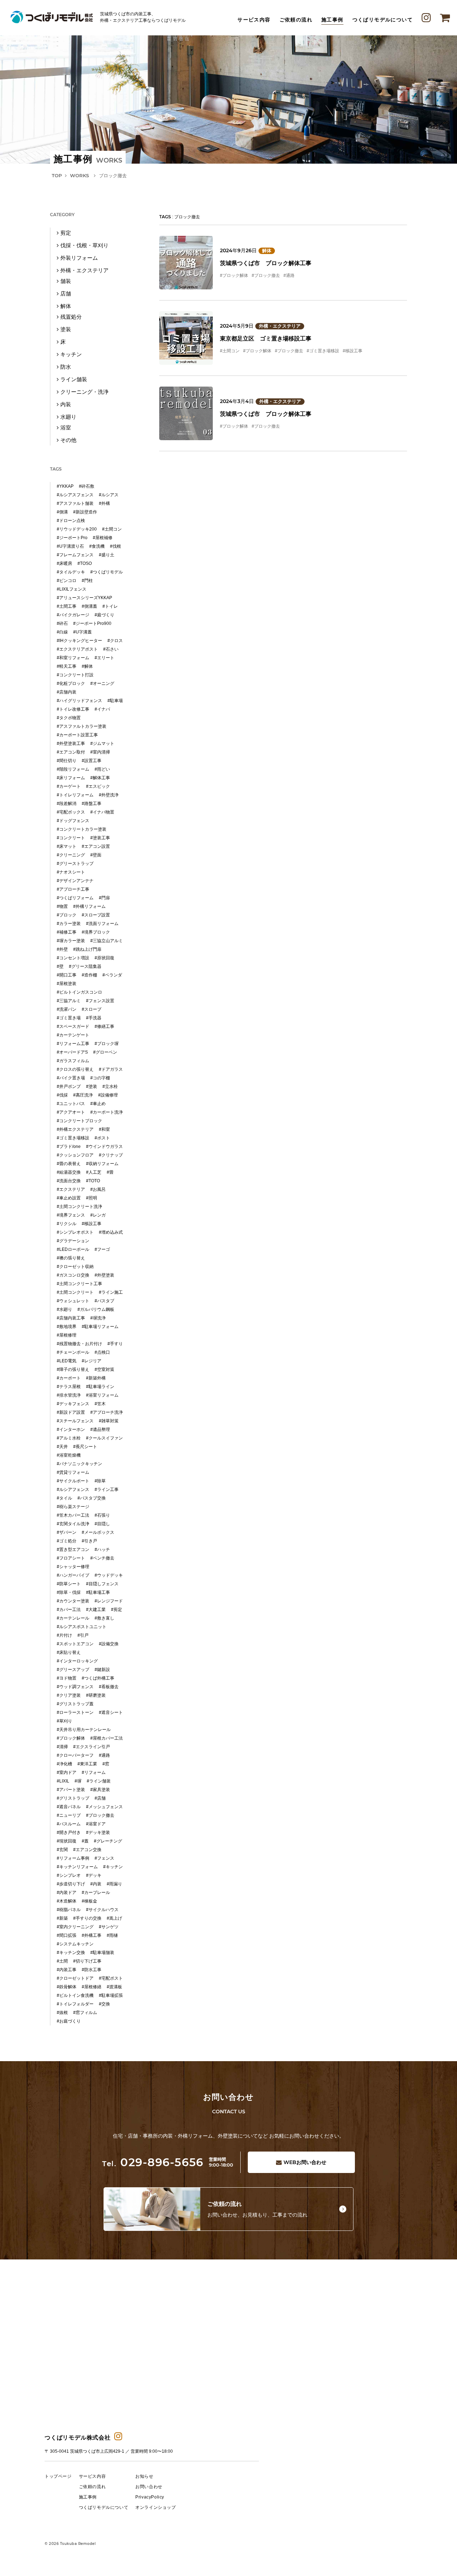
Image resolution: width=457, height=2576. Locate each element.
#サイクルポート (73, 1481)
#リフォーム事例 (73, 1858)
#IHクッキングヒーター (79, 641)
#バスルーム (69, 1824)
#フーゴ (102, 1249)
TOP (57, 175)
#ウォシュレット (73, 1301)
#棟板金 (89, 1901)
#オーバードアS (72, 1052)
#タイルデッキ (71, 572)
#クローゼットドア (75, 1978)
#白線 (62, 632)
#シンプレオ (69, 1875)
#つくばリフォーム (75, 898)
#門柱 (87, 581)
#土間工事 (67, 606)
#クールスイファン (104, 1438)
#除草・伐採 (69, 1592)
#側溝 (62, 512)
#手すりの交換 (87, 1918)
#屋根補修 (103, 538)
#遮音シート (111, 1712)
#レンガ (98, 1215)
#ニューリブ (69, 1815)
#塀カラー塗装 (71, 941)
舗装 (66, 281)
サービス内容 (254, 20)
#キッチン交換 (71, 1953)
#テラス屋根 (69, 1387)
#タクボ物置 (69, 718)
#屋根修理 (67, 1335)
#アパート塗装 (71, 1790)
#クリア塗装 (69, 1695)
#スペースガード (73, 1026)
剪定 (66, 233)
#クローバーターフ (75, 1755)
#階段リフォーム (73, 769)
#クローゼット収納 (75, 1267)
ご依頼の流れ (296, 20)
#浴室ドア (96, 1824)
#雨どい (102, 769)
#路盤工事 (92, 804)
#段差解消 (67, 804)
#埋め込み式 (111, 1232)
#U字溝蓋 (82, 632)
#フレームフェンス (75, 555)
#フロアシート (71, 1558)
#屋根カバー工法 (107, 1738)
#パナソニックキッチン (79, 1464)
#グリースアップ (73, 1670)
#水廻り (64, 1309)
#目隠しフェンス (102, 1584)
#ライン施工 (111, 1292)
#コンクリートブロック (79, 1121)
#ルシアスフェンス (75, 495)
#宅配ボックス (71, 812)
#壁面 (96, 855)
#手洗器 (94, 1018)
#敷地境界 (67, 1327)
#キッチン (113, 1867)
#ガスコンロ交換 (73, 1275)
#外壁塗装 (104, 1275)
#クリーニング (71, 855)
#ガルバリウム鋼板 (96, 1309)
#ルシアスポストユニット (82, 1627)
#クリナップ (111, 1155)
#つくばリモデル (107, 572)
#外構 (104, 503)
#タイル (64, 1498)
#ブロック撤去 (266, 275)
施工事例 (332, 20)
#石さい (111, 649)
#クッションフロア (75, 1155)
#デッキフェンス (73, 1404)
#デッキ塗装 (98, 1832)
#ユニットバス (71, 1104)
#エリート (104, 658)
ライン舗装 (74, 379)
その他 (68, 440)
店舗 (66, 294)
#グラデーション (73, 1241)
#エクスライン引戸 (92, 1747)
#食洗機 (97, 546)
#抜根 (62, 2013)
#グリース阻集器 (85, 966)
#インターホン (71, 1429)
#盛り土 (107, 555)
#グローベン (105, 1052)
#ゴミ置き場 (69, 1018)
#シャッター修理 (73, 1567)
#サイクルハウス (102, 1910)
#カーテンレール (73, 1618)
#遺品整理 (100, 1429)
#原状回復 (104, 958)
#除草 (100, 1481)
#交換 (104, 2004)
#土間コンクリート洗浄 (79, 1207)
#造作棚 (89, 975)
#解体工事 (100, 778)
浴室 (66, 427)
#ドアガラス (111, 1069)
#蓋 (85, 1841)
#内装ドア (67, 1893)
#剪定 (117, 1610)
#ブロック (67, 915)
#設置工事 (92, 761)
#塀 (78, 1781)
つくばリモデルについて (383, 20)
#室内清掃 (100, 752)
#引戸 (83, 1635)
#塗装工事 (100, 838)
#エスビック (98, 786)
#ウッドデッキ (109, 1575)
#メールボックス (98, 1532)
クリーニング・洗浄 (84, 392)
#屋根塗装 (67, 984)
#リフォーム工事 (73, 1044)
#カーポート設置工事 (77, 735)
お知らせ (144, 2476)
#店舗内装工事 (71, 1318)
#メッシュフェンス (104, 1807)
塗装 (66, 329)
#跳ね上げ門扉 (87, 949)
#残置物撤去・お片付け (79, 1344)
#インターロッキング (77, 1661)
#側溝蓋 (89, 606)
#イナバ (102, 709)
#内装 (96, 1884)
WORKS (79, 175)
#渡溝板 (114, 1987)
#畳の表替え (69, 1164)
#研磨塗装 (96, 1695)
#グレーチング (108, 1841)
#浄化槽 (64, 1764)
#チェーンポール (73, 1352)
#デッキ (94, 1875)
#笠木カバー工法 (73, 1515)
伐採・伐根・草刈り (84, 245)
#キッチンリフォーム (77, 1867)
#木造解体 (67, 1901)
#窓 (106, 1764)
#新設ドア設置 (71, 1412)
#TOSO (85, 563)
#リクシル (67, 1224)
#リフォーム (94, 1772)
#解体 (87, 666)
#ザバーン (67, 1532)
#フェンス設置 (100, 1001)
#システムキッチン (75, 1944)
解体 (267, 251)
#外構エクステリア (75, 1129)
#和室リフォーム (73, 658)
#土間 (62, 1961)
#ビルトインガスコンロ (79, 992)
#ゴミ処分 (67, 1541)
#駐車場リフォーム (100, 1327)
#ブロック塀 (107, 1044)
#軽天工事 (67, 666)
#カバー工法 (69, 1610)
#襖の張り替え (71, 1258)
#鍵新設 (102, 1670)
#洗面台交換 (69, 1181)
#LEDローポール (73, 1249)
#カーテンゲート (73, 1035)
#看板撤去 (109, 1687)
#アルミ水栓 (69, 1438)
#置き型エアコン (73, 1550)
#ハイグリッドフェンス (79, 701)
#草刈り (64, 1721)
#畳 (110, 1172)
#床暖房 (64, 563)
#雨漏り (114, 1884)
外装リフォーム (79, 258)
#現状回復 (67, 1841)
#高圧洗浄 (83, 1095)
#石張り (102, 1515)
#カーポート (69, 1378)
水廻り (68, 417)
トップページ (58, 2476)
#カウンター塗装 (73, 1601)
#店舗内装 (67, 692)
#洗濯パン (67, 1009)
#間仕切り (67, 761)
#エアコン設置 (96, 846)
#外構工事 (92, 1935)
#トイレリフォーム (75, 795)
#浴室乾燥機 (69, 1455)
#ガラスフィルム (73, 1061)
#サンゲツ (109, 1927)
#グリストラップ (73, 1798)
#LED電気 (67, 1361)
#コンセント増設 (73, 958)
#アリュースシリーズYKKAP (84, 598)
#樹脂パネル (69, 1910)
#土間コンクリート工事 (79, 1284)
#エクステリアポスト (77, 649)
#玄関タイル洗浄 (73, 1524)
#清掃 (62, 1747)
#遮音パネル (69, 1807)
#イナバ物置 (102, 812)
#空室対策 (104, 1369)
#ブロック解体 (234, 275)
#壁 (60, 966)
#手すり (115, 1344)
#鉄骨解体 (67, 1987)
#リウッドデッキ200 (77, 529)
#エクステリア (71, 1189)
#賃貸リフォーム (73, 1472)
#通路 (289, 275)
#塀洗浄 (98, 1318)
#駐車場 (115, 701)
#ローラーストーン (75, 1712)
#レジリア (92, 1361)
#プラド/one (69, 1147)
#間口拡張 (67, 1935)
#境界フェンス (71, 1215)
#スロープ (92, 1009)
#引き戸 (89, 1541)
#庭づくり (104, 615)
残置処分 (71, 317)
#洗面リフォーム (102, 924)
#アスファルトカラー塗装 (82, 726)
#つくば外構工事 (98, 1678)
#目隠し (102, 1524)
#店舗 (100, 1798)
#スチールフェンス (75, 1421)
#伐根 (115, 546)
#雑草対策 (109, 1421)
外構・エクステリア (280, 326)
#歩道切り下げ (71, 1884)
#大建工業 (96, 1610)
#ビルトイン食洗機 (75, 1995)
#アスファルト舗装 (75, 503)
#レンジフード (109, 1601)
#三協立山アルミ (107, 941)
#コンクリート (71, 838)
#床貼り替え (69, 1652)
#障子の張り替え (73, 1369)
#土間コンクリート (75, 1292)
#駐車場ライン (100, 1387)
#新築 (62, 1918)
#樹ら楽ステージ (73, 1507)
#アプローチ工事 (73, 889)
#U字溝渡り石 (70, 546)
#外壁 (62, 949)
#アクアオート (71, 1112)
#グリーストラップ (75, 864)
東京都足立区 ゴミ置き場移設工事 (266, 339)
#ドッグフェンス (73, 821)
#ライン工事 (107, 1490)
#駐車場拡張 (111, 1995)
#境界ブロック (96, 932)
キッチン (71, 354)
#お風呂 (98, 1189)
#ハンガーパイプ (73, 1575)
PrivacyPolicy (150, 2497)
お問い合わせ (305, 2162)
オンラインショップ (155, 2507)
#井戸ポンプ (69, 1086)
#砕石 (62, 623)
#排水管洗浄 (69, 1395)
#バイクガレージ (73, 615)
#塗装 (92, 1086)
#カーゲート (69, 786)
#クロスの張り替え (75, 1069)
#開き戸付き (69, 1832)
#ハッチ (102, 1550)
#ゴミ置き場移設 (323, 351)
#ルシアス (109, 495)
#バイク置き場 (71, 1078)
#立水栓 (110, 1086)
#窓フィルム (85, 2013)
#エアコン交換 (87, 1850)
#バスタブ (104, 1301)
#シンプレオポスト (75, 1232)
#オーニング (102, 683)
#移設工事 (353, 351)
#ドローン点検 (71, 521)
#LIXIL (63, 1781)
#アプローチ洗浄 (107, 1412)
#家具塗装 (100, 1790)
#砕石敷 (87, 486)
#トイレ (110, 606)
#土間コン (230, 351)
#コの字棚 (100, 1078)
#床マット (67, 846)
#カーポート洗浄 (107, 1112)
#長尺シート (85, 1447)
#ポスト (102, 1138)
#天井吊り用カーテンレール (84, 1730)
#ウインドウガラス (104, 1147)
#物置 (62, 906)
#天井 (62, 1447)
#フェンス (104, 1858)
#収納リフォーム (102, 1164)
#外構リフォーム (89, 906)
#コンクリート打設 (75, 675)
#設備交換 (109, 1644)
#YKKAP (65, 486)
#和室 (104, 1129)
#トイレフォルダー (75, 2004)
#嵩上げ (114, 1918)
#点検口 (102, 1352)
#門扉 (104, 898)
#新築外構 (96, 1378)
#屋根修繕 (92, 1987)
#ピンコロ (67, 581)
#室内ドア (67, 1772)
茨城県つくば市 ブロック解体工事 (266, 263)
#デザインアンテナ (75, 881)
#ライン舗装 (99, 1781)
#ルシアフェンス (73, 1490)
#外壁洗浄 (109, 795)
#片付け (64, 1635)
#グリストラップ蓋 (75, 1704)
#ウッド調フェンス (75, 1687)
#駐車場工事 (98, 1592)
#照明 (92, 1198)
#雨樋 (112, 1935)
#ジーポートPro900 (92, 623)
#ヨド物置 (67, 1678)
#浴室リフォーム (102, 1395)
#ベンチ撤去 (102, 1558)
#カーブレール (96, 1893)
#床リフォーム (71, 778)
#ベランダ (112, 975)
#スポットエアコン (75, 1644)
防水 (66, 367)
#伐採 (62, 1095)
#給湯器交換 (69, 1172)
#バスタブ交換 (92, 1498)
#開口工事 (67, 975)
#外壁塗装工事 (71, 744)
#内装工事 (67, 1970)
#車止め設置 (69, 1198)
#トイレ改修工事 (73, 709)
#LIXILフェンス (72, 589)
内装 (66, 404)
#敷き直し (104, 1618)
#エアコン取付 (71, 752)
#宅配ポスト (111, 1978)
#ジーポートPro (72, 538)
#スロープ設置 (96, 915)
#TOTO (93, 1181)
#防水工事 (92, 1970)
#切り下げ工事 (87, 1961)
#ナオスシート (71, 872)
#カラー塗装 (69, 924)
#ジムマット (102, 744)
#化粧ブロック (71, 683)
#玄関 (62, 1850)
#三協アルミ (69, 1001)
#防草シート (69, 1584)
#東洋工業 (87, 1764)
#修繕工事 (104, 1026)
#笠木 (100, 1404)
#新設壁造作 (85, 512)
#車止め (98, 1104)
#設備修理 (108, 1095)
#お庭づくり (69, 2021)
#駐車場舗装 (102, 1953)
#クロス (115, 641)
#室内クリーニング (75, 1927)
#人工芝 (94, 1172)
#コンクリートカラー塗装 (82, 829)
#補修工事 (67, 932)
